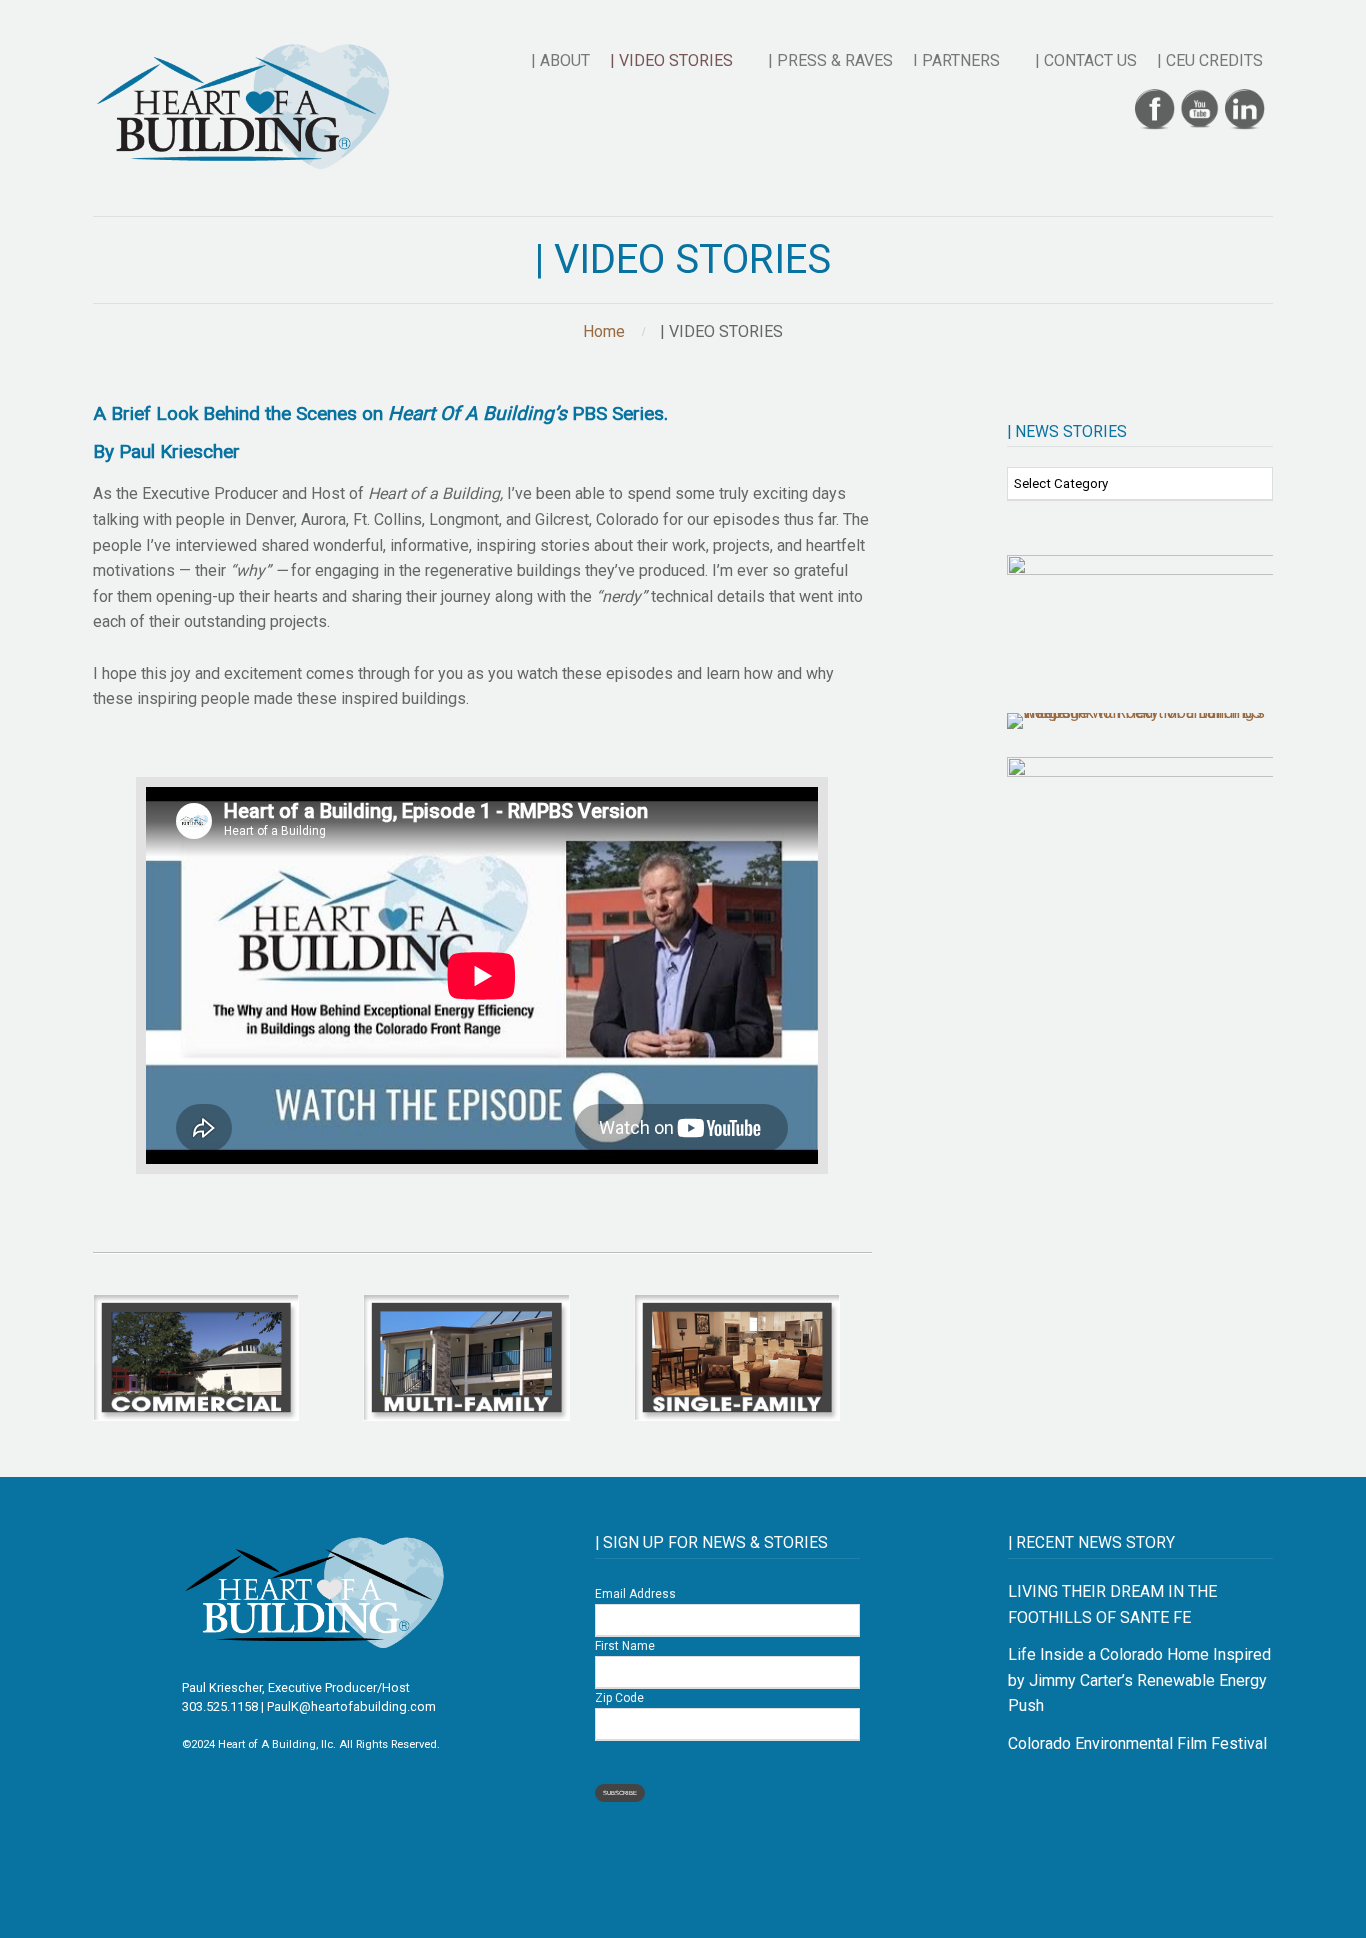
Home (604, 331)
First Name (625, 1646)
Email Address (635, 1594)
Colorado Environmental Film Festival (1137, 1743)
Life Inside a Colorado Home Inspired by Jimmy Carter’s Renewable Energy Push (1139, 1680)
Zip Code (619, 1698)
